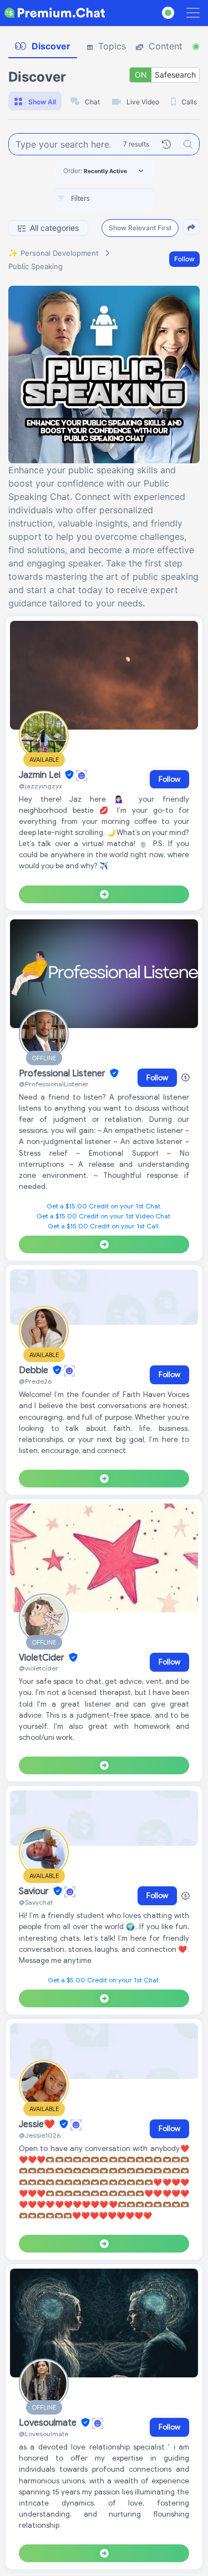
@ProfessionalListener (54, 1084)
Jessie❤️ (38, 2124)
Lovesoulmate (49, 2423)
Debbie (35, 1370)
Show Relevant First (140, 228)
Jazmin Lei (41, 775)
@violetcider (39, 1668)
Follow (184, 259)
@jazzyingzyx (40, 786)
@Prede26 (35, 1381)
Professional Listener (63, 1074)
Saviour (35, 1891)
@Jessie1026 (40, 2135)
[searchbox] (121, 199)
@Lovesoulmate (44, 2434)
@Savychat (36, 1902)
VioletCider (43, 1658)
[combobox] (104, 199)
